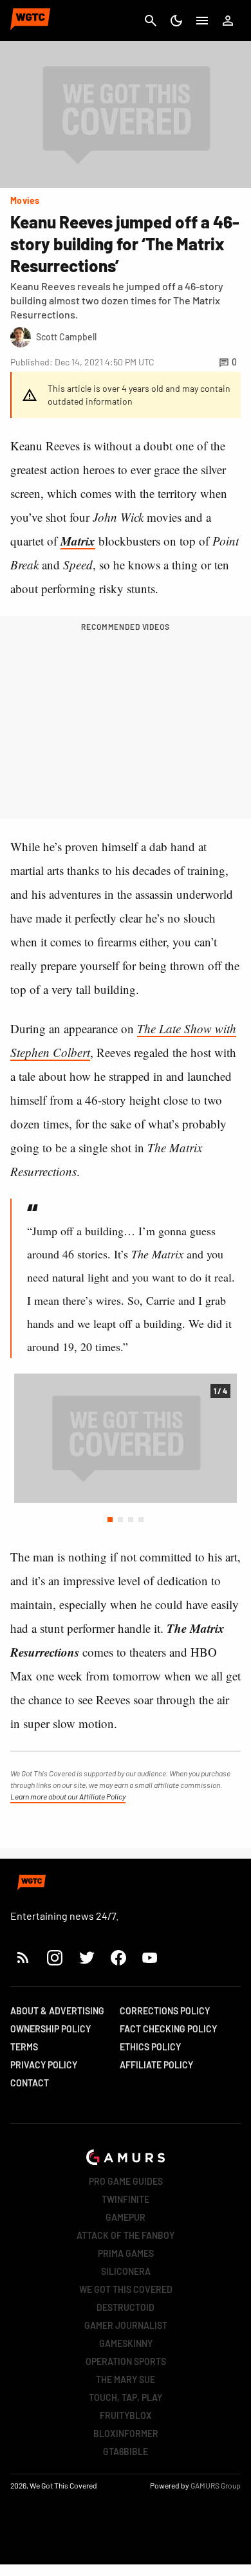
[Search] (151, 21)
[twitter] (86, 1957)
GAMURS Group (216, 2485)
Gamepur (126, 2217)
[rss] (23, 1957)
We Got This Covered (126, 2289)
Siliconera (126, 2271)
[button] (110, 1520)
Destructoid (126, 2307)
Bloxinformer (126, 2433)
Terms (24, 2047)
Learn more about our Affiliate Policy (68, 1796)
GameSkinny (126, 2343)
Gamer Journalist (126, 2325)
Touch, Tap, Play (126, 2397)
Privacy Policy (44, 2065)
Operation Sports (126, 2361)
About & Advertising (57, 2011)
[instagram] (54, 1957)
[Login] (228, 21)
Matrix (78, 541)
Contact (30, 2083)
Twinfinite (126, 2199)
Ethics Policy (150, 2047)
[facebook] (118, 1957)
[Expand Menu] (202, 21)
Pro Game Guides (126, 2181)
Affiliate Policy (156, 2065)
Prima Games (126, 2253)
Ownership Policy (51, 2029)
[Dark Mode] (176, 21)
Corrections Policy (165, 2011)
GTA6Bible (126, 2452)
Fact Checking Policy (168, 2029)
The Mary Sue (126, 2379)
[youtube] (150, 1957)
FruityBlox (126, 2415)
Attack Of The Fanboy (126, 2235)
